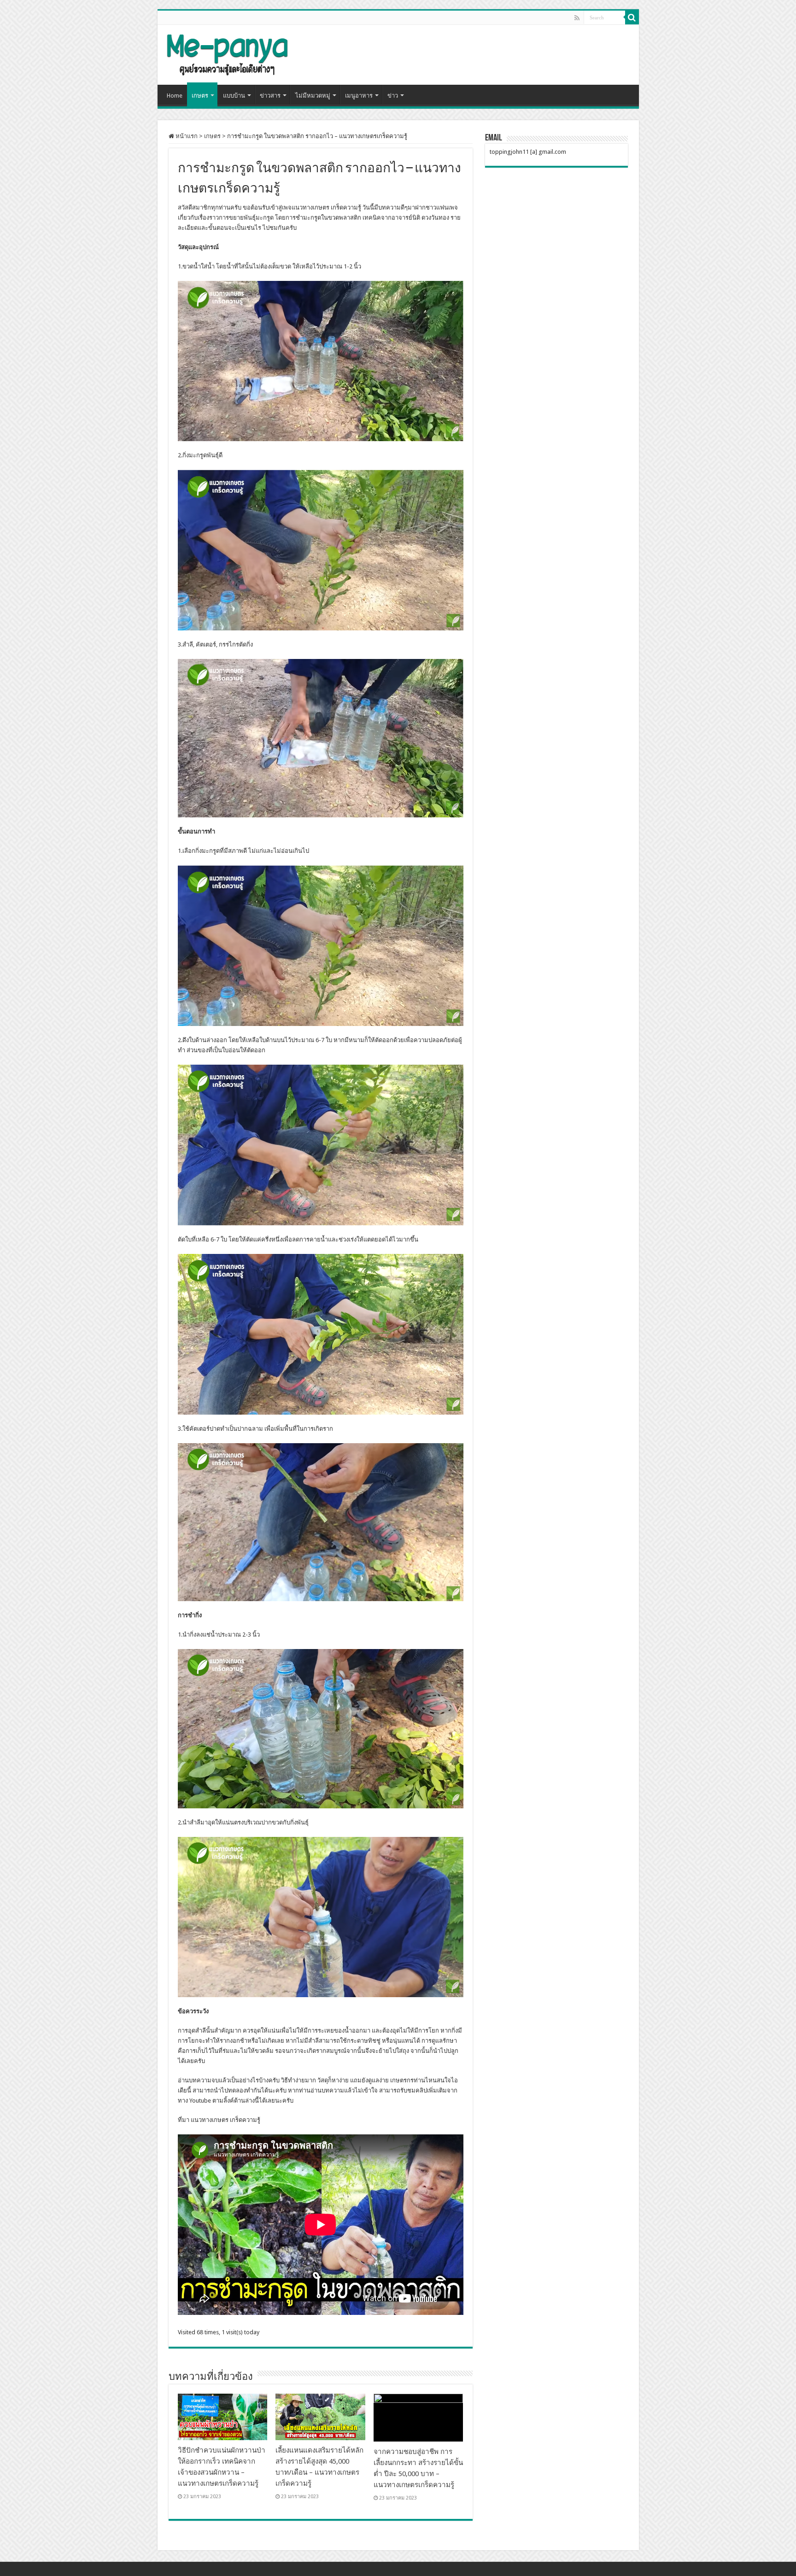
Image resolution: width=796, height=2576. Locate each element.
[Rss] (577, 18)
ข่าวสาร (270, 96)
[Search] (632, 17)
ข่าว (393, 96)
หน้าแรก (186, 136)
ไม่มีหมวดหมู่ (313, 96)
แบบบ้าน (234, 96)
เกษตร (200, 96)
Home (175, 96)
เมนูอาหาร (359, 96)
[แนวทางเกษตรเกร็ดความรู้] (227, 53)
